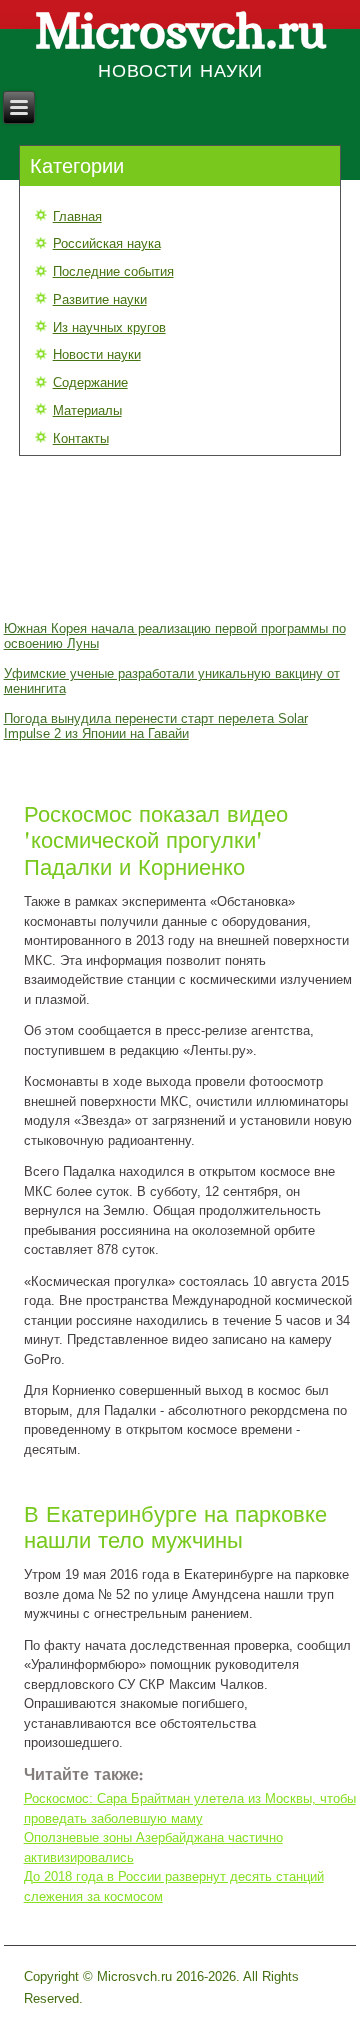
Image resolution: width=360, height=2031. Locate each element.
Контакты (81, 438)
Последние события (113, 271)
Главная (77, 216)
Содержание (90, 382)
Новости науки (97, 354)
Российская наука (107, 243)
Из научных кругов (109, 327)
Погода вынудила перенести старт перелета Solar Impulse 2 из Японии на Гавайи (156, 726)
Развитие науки (100, 299)
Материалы (87, 410)
